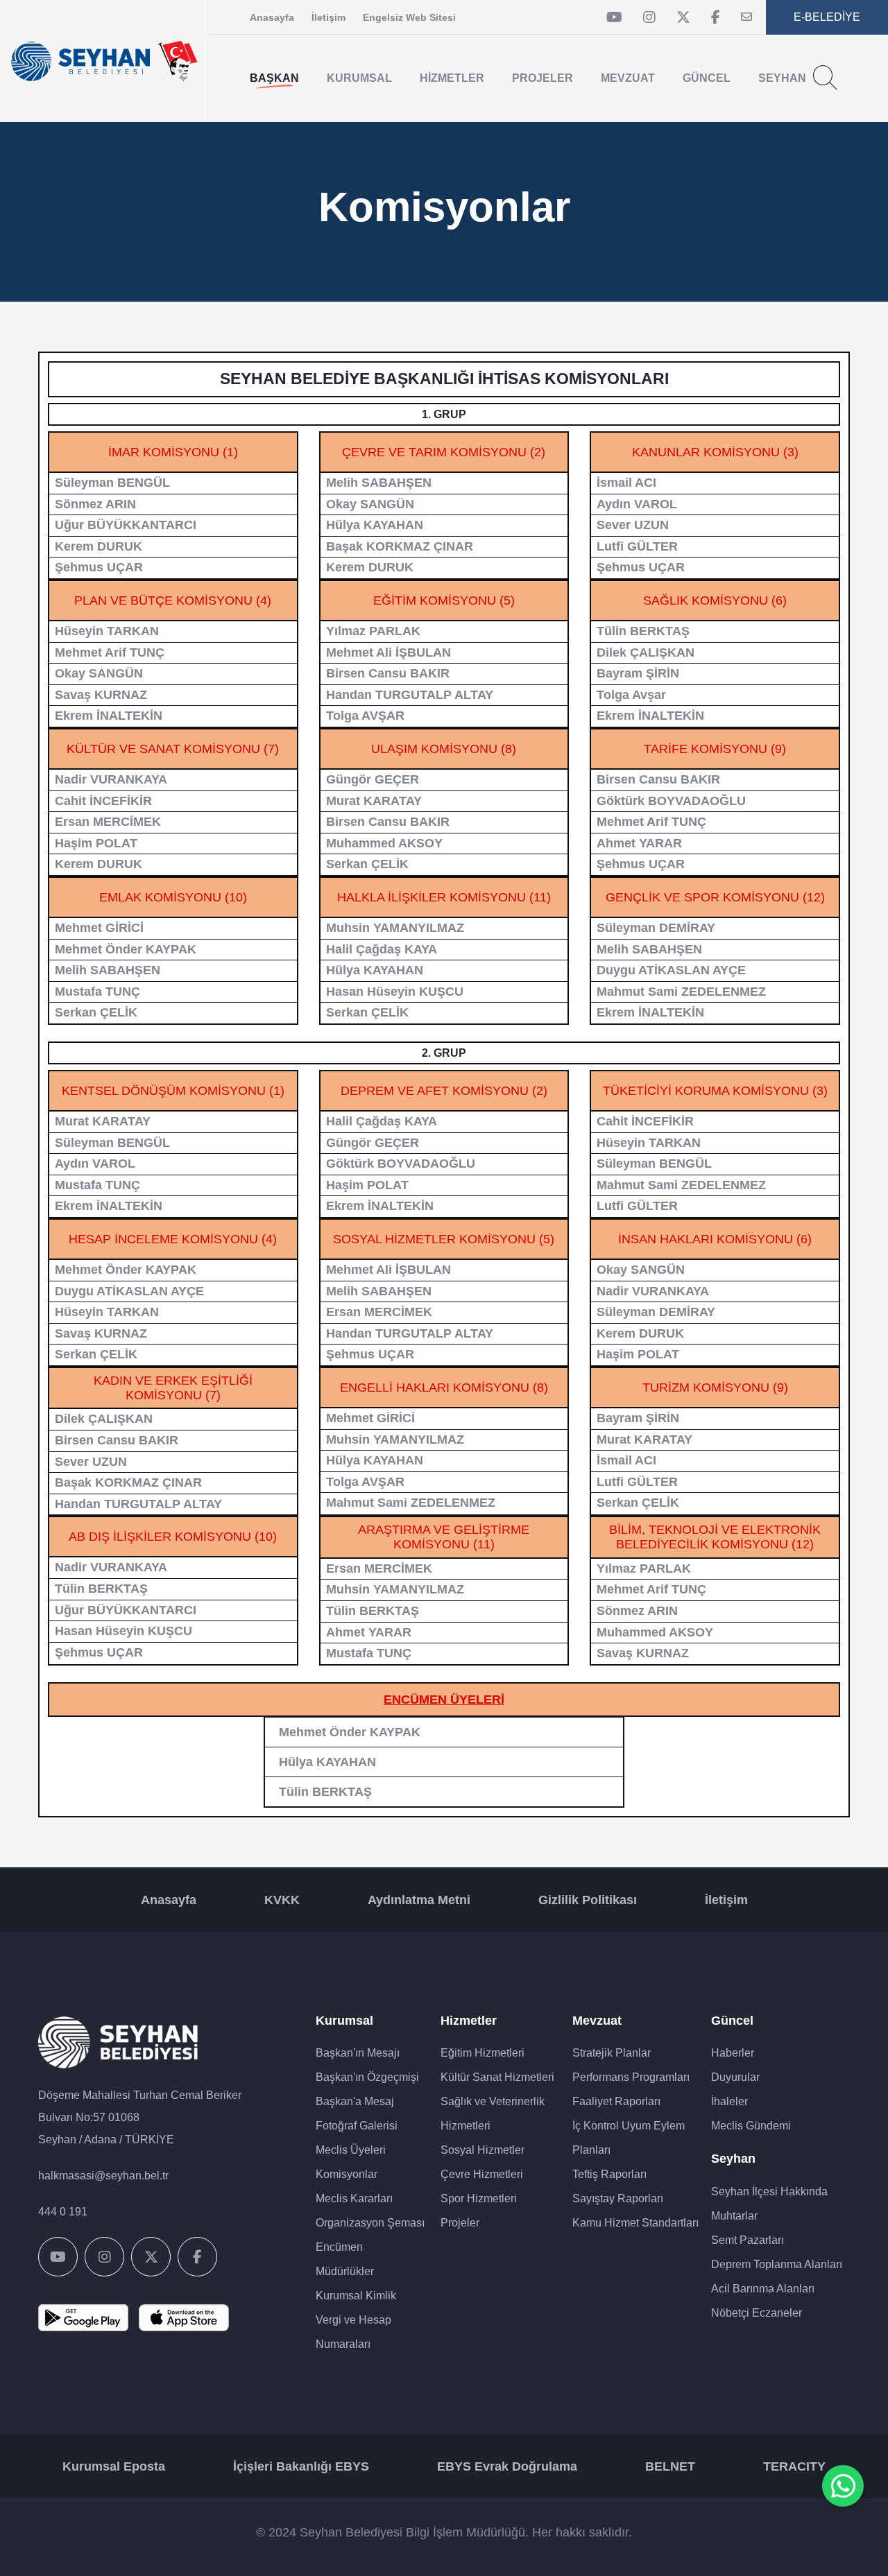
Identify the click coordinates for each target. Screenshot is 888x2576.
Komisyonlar (347, 2174)
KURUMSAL (359, 78)
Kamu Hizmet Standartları (635, 2223)
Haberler (733, 2053)
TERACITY (794, 2466)
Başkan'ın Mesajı (358, 2053)
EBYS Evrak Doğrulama (507, 2466)
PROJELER (543, 78)
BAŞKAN (274, 78)
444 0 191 (63, 2212)
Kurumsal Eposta (114, 2466)
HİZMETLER (452, 78)
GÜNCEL (707, 78)
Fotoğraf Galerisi (357, 2126)
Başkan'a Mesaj (355, 2101)
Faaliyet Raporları (616, 2101)
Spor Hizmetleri (479, 2198)
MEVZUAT (628, 78)
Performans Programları (631, 2077)
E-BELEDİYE (827, 17)
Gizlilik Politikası (588, 1900)
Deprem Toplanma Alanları (777, 2264)
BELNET (670, 2466)
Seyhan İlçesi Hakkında (769, 2192)
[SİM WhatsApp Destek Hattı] (843, 2486)
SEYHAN (782, 78)
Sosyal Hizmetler (483, 2150)
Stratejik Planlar (612, 2053)
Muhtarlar (734, 2216)
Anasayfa (272, 17)
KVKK (282, 1900)
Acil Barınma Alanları (763, 2289)
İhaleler (729, 2101)
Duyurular (735, 2077)
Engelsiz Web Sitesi (409, 17)
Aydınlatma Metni (419, 1900)
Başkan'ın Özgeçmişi (367, 2077)
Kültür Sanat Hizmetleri (497, 2077)
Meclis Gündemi (751, 2126)
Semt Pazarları (748, 2240)
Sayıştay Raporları (618, 2198)
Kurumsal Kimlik (356, 2296)
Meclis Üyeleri (351, 2150)
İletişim (328, 17)
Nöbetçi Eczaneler (757, 2313)
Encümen (339, 2247)
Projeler (460, 2223)
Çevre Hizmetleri (482, 2174)
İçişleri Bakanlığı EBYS (301, 2466)
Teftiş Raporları (609, 2174)
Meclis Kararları (354, 2198)
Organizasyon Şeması (370, 2223)
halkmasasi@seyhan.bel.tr (103, 2176)
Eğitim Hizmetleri (483, 2053)
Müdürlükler (345, 2271)
